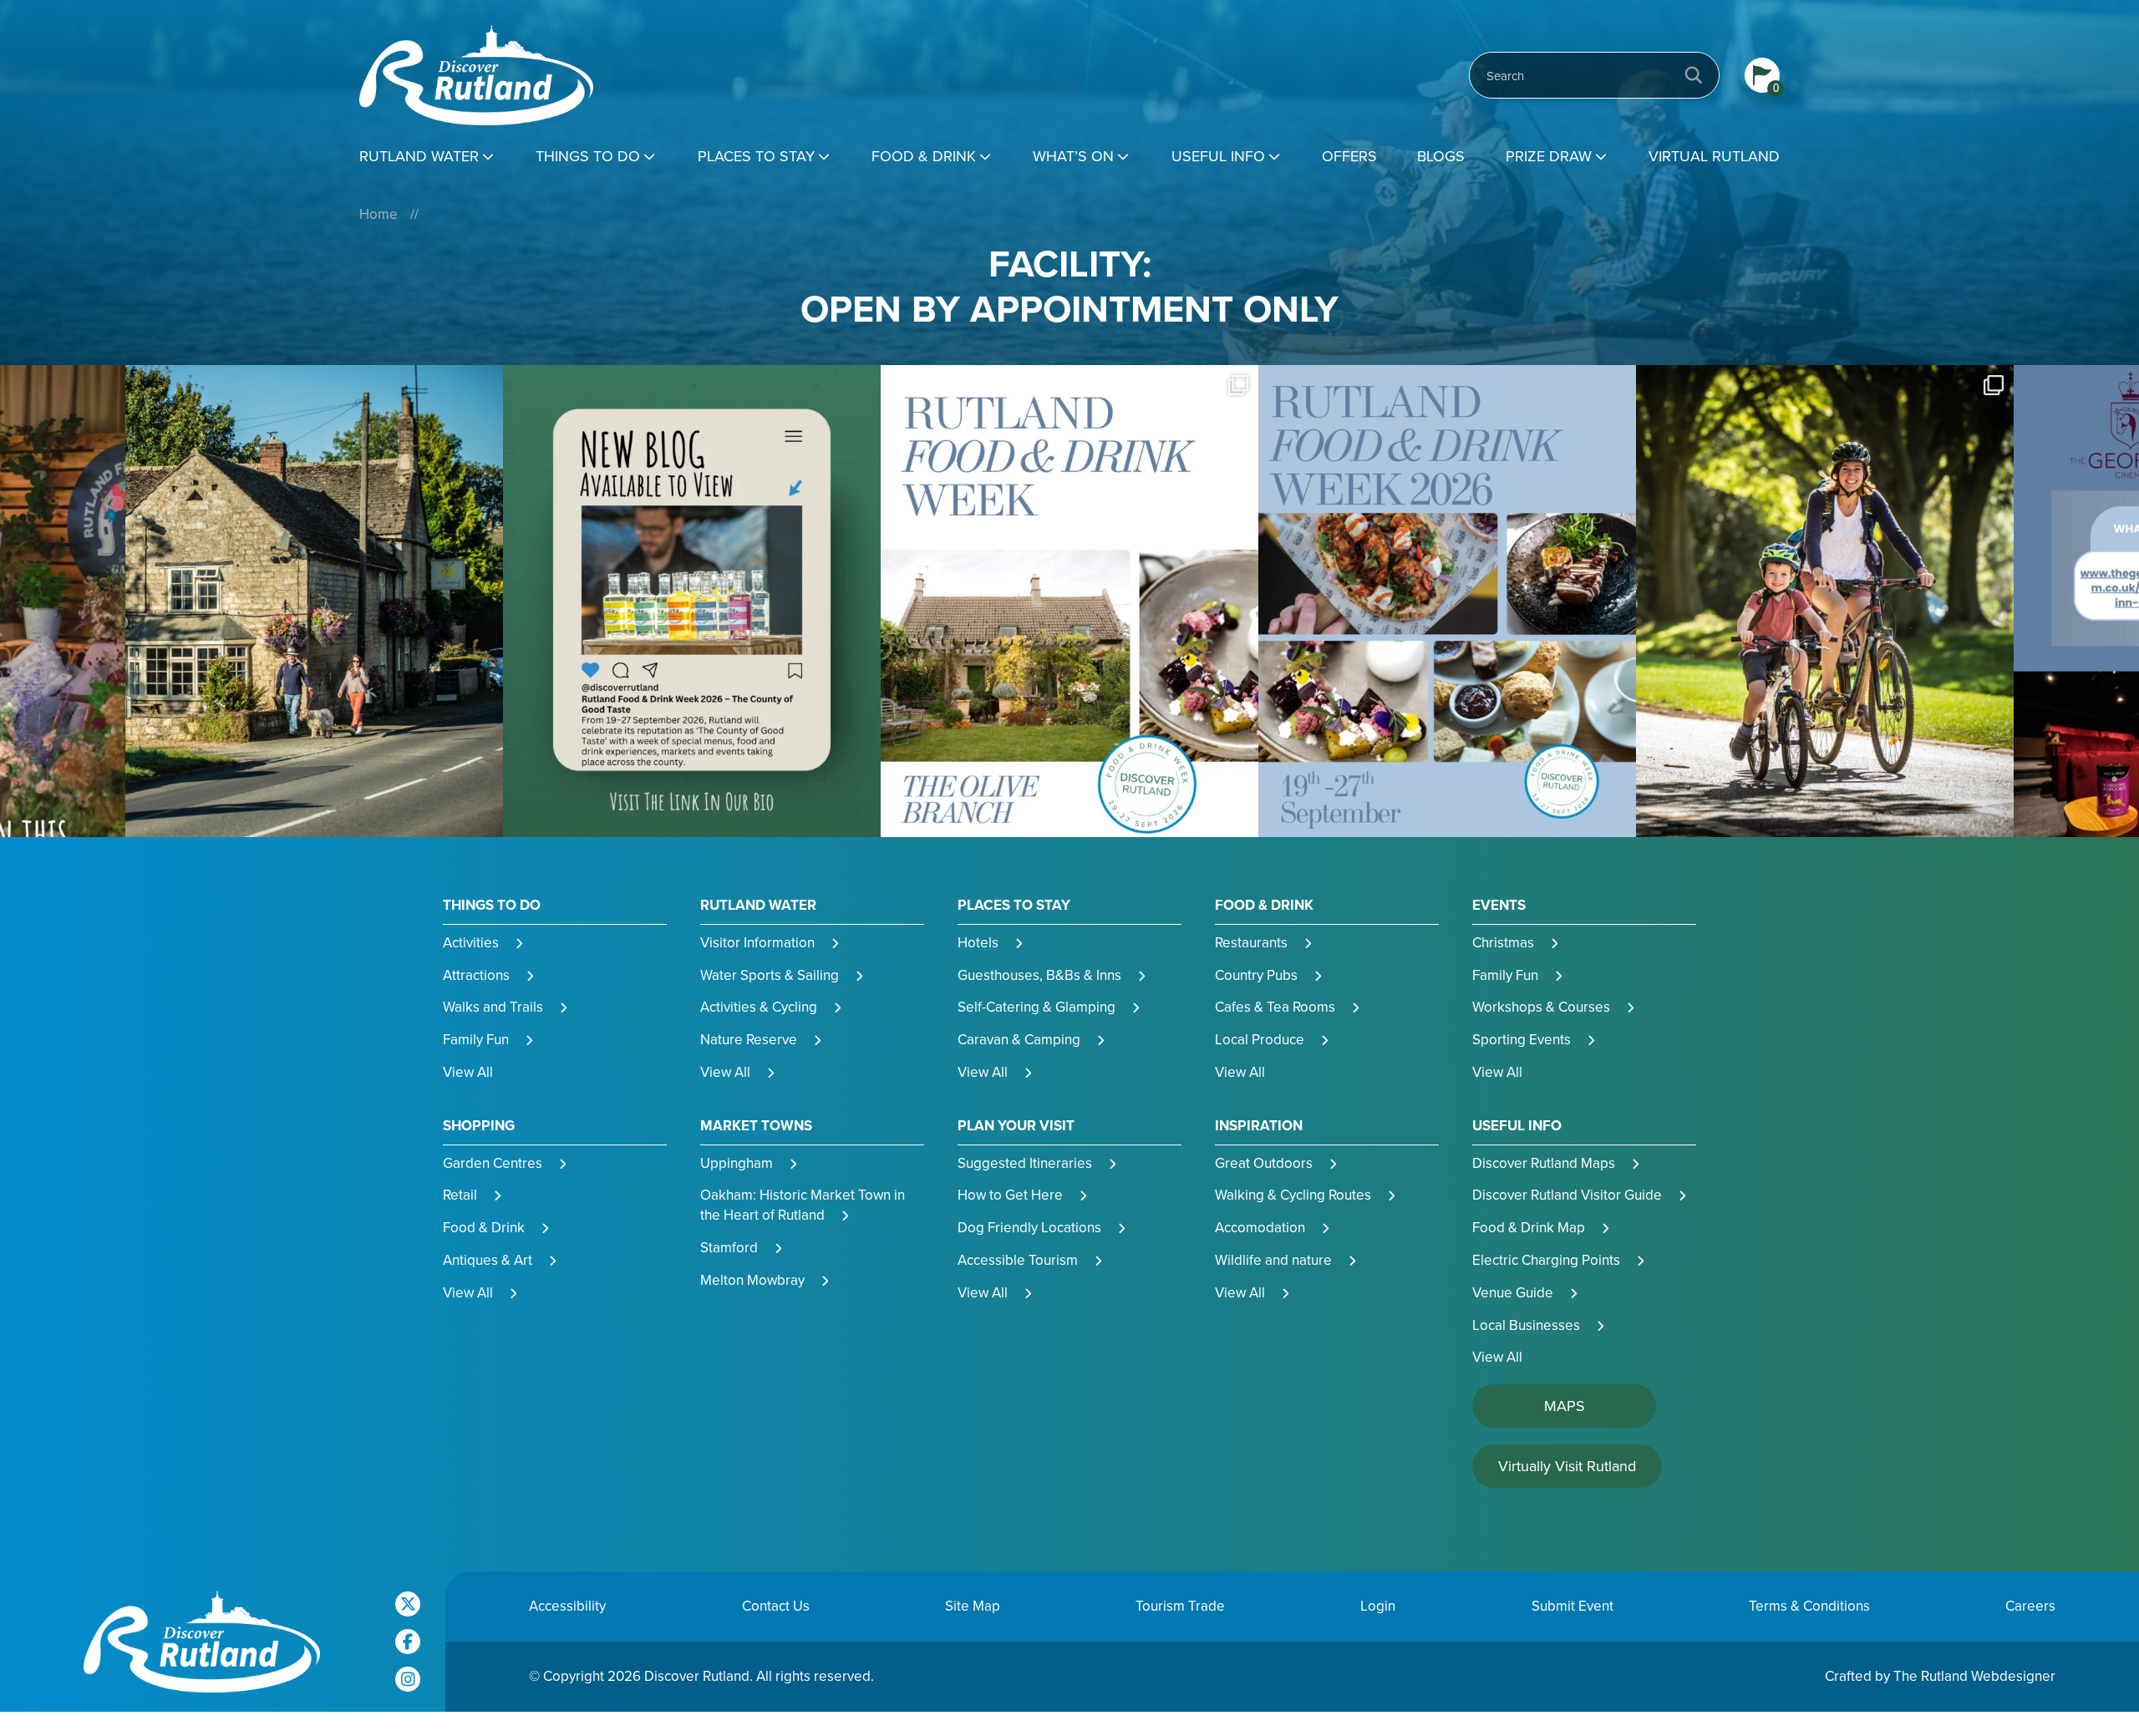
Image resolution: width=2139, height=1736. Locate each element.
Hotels (978, 943)
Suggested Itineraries (1025, 1163)
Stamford (729, 1248)
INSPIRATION (1259, 1126)
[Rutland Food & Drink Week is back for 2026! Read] (314, 601)
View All (468, 1072)
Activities (471, 943)
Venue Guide (1513, 1293)
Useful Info (1218, 156)
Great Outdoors (1264, 1163)
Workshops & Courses (1541, 1007)
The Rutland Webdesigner (1974, 1676)
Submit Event (1572, 1606)
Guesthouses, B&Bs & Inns (1039, 975)
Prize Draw (1549, 156)
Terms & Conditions (1809, 1606)
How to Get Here (1010, 1195)
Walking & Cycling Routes (1293, 1195)
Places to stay (756, 156)
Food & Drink (924, 156)
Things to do (588, 156)
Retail (460, 1195)
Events (1499, 906)
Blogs (1441, 156)
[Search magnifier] (1694, 75)
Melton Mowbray (752, 1280)
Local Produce (1260, 1040)
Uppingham (737, 1163)
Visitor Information (757, 943)
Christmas (1503, 943)
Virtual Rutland (1714, 156)
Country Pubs (1256, 975)
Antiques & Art (488, 1260)
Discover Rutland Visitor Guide (1567, 1195)
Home (379, 214)
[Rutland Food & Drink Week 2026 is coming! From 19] (1069, 601)
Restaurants (1251, 943)
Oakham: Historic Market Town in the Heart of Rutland (803, 1205)
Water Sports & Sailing (770, 975)
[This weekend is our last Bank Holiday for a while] (1447, 601)
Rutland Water (419, 156)
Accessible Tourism (1018, 1260)
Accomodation (1260, 1228)
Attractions (476, 975)
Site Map (973, 1606)
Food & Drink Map (1529, 1228)
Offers (1349, 156)
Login (1378, 1606)
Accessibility (567, 1606)
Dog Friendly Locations (1029, 1228)
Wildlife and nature (1273, 1260)
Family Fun (476, 1040)
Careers (2030, 1606)
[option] (314, 601)
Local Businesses (1526, 1325)
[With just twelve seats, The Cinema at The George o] (1825, 601)
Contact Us (776, 1606)
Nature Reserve (749, 1040)
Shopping (479, 1126)
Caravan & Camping (1019, 1040)
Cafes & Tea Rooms (1275, 1007)
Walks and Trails (493, 1007)
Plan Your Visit (1016, 1126)
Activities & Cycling (759, 1007)
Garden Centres (493, 1163)
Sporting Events (1522, 1040)
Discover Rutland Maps (1544, 1163)
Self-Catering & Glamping (1036, 1007)
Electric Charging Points (1546, 1260)
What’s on (1073, 156)
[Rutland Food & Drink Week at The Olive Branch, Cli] (692, 601)
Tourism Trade (1180, 1606)
